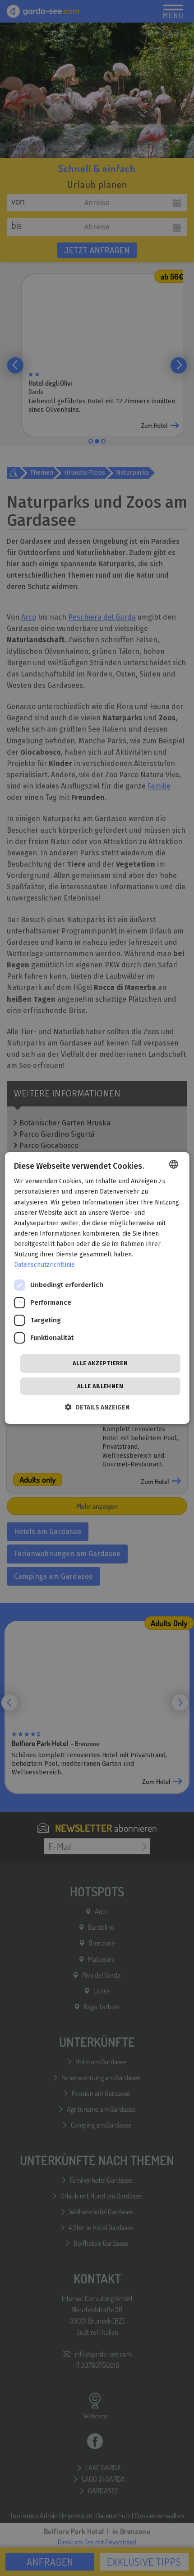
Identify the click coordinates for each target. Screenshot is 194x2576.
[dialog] (97, 1288)
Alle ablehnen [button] (100, 1386)
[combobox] (173, 1164)
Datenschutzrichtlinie (44, 1265)
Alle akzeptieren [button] (100, 1363)
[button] (97, 1407)
